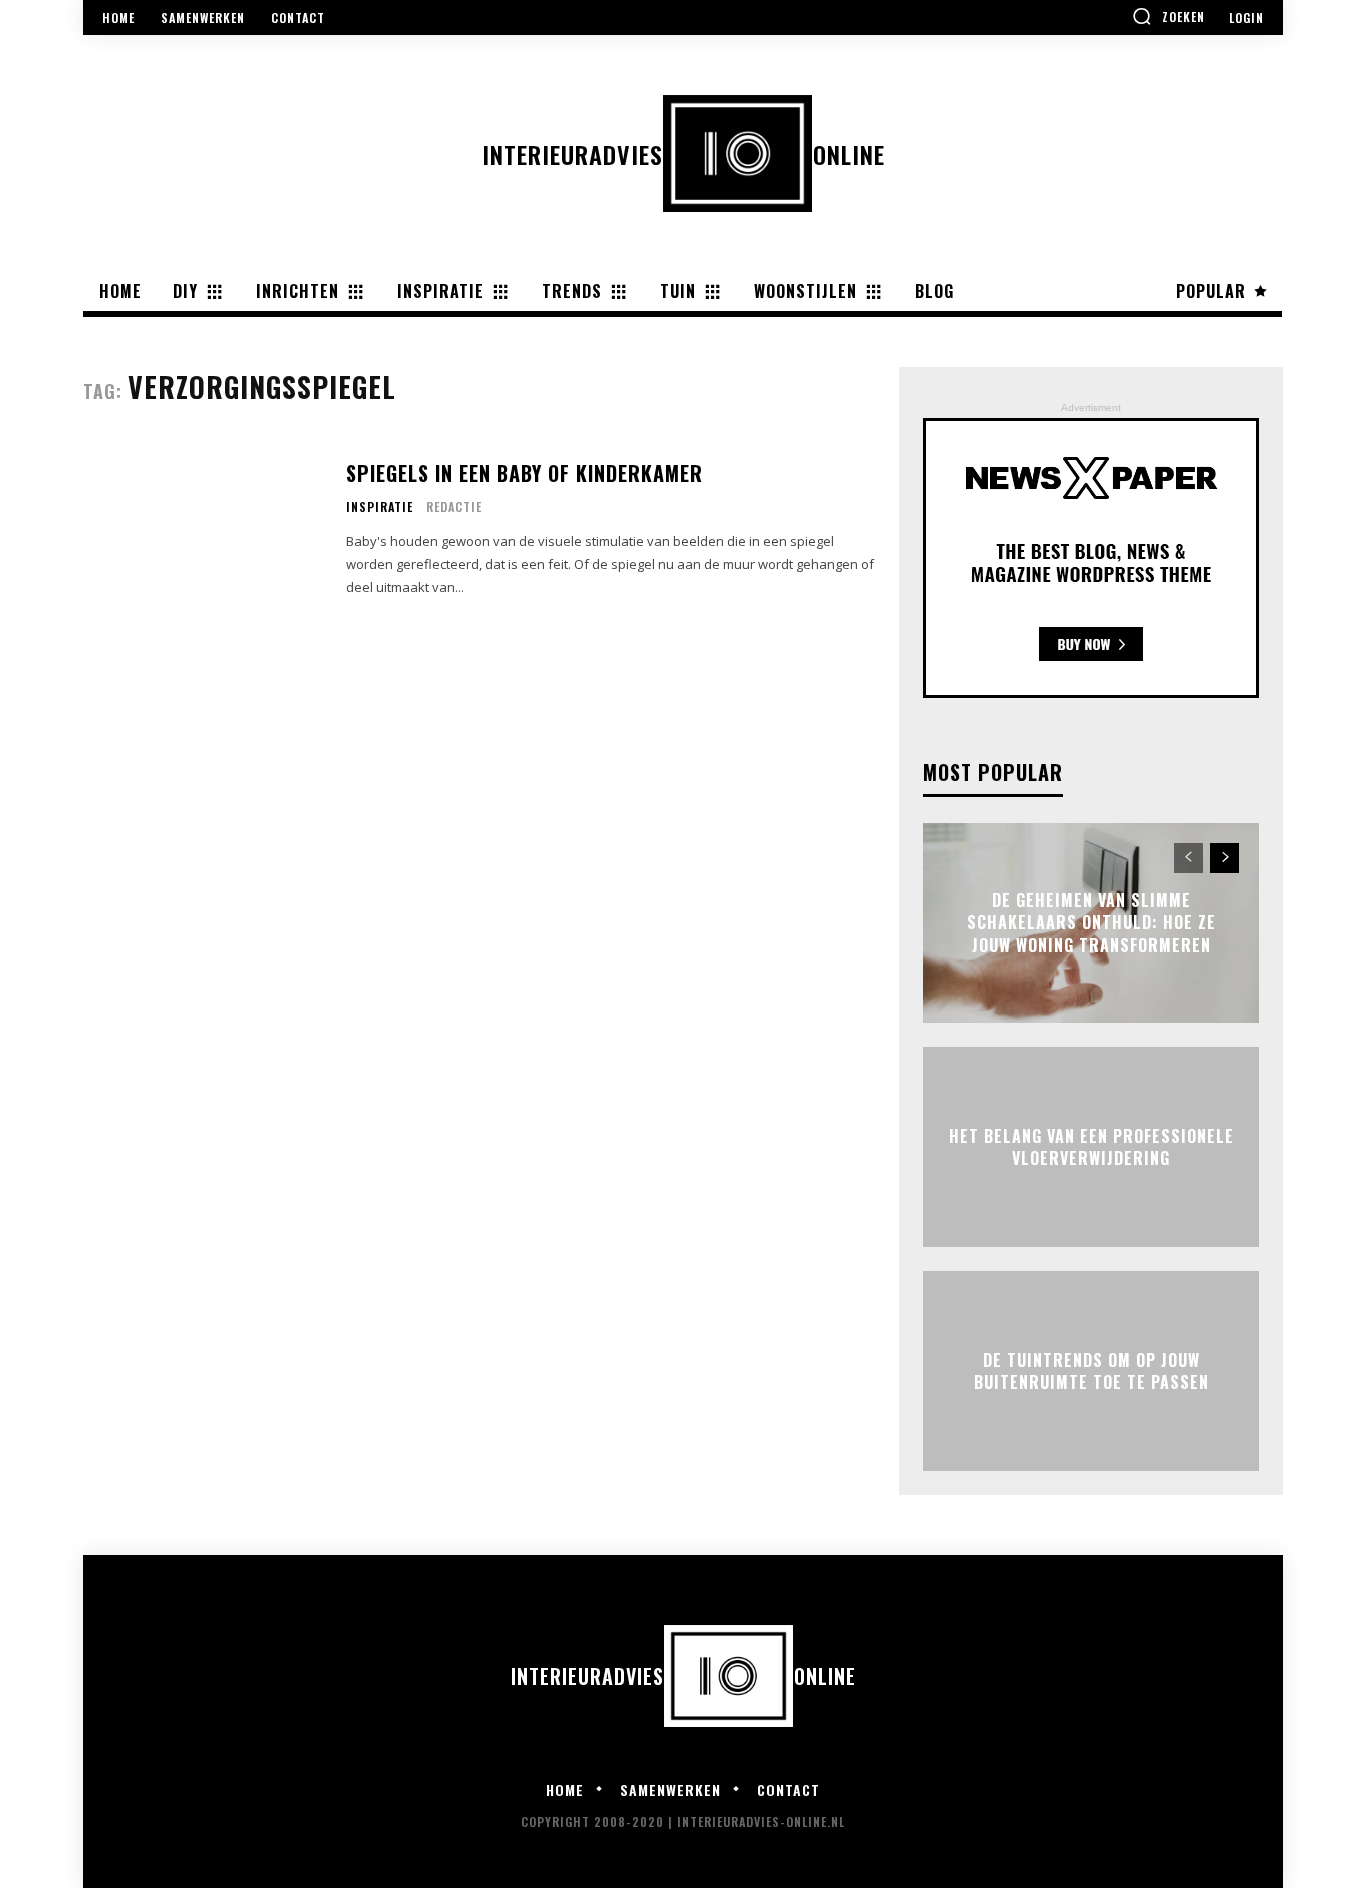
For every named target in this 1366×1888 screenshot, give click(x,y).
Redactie (454, 506)
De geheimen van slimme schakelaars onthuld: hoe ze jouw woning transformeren (1091, 922)
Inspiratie (379, 507)
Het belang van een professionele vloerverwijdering (1091, 1146)
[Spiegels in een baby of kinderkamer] (202, 529)
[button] (1168, 16)
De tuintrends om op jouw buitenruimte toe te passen (1091, 1370)
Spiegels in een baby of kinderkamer (524, 473)
